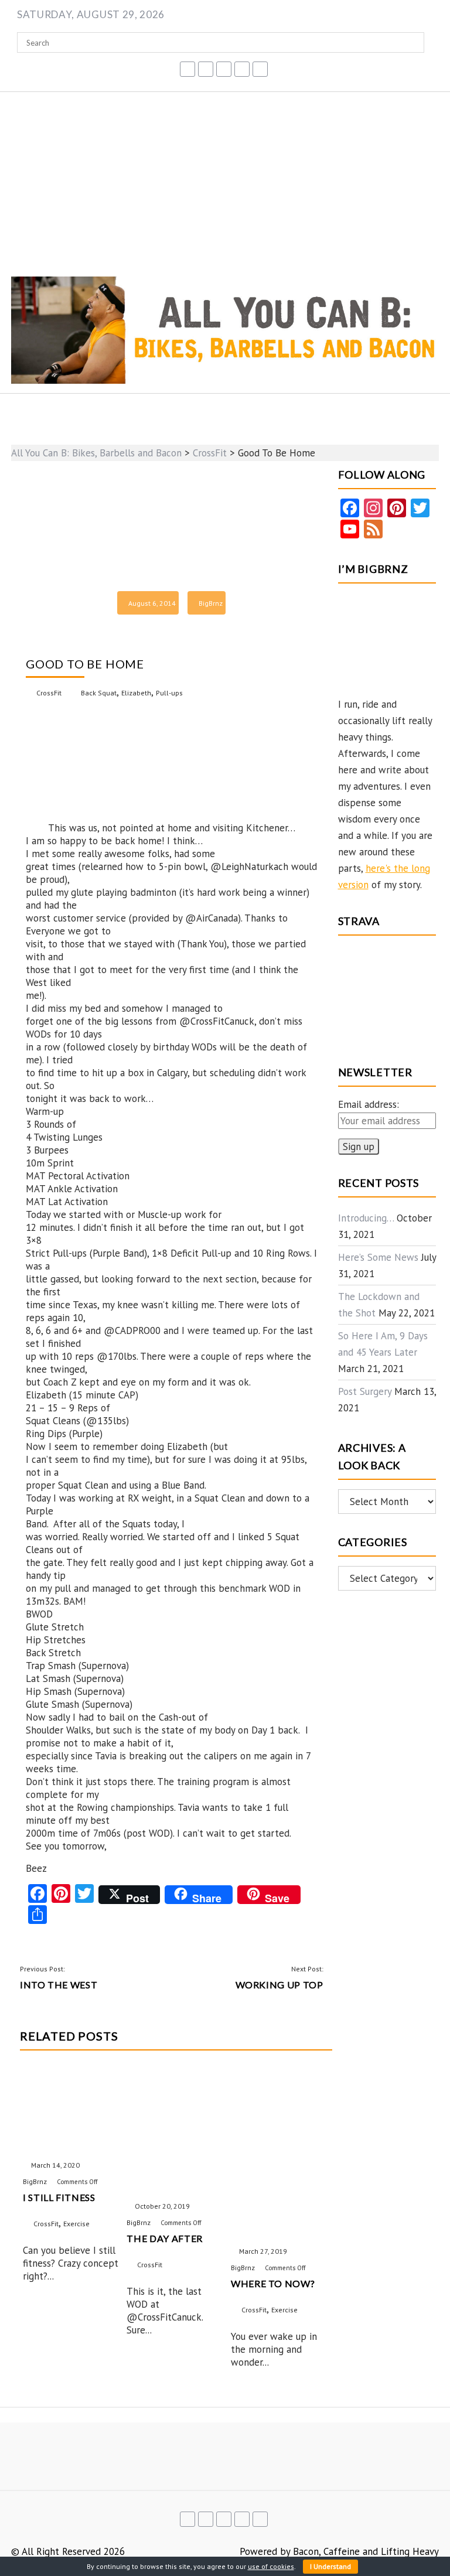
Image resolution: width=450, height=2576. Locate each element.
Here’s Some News (378, 1257)
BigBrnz (211, 603)
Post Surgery (365, 1391)
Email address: (369, 1104)
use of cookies (271, 2566)
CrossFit (49, 693)
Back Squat (99, 693)
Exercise (76, 2224)
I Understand (330, 2566)
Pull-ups (169, 693)
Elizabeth (136, 693)
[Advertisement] (225, 180)
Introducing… (366, 1218)
